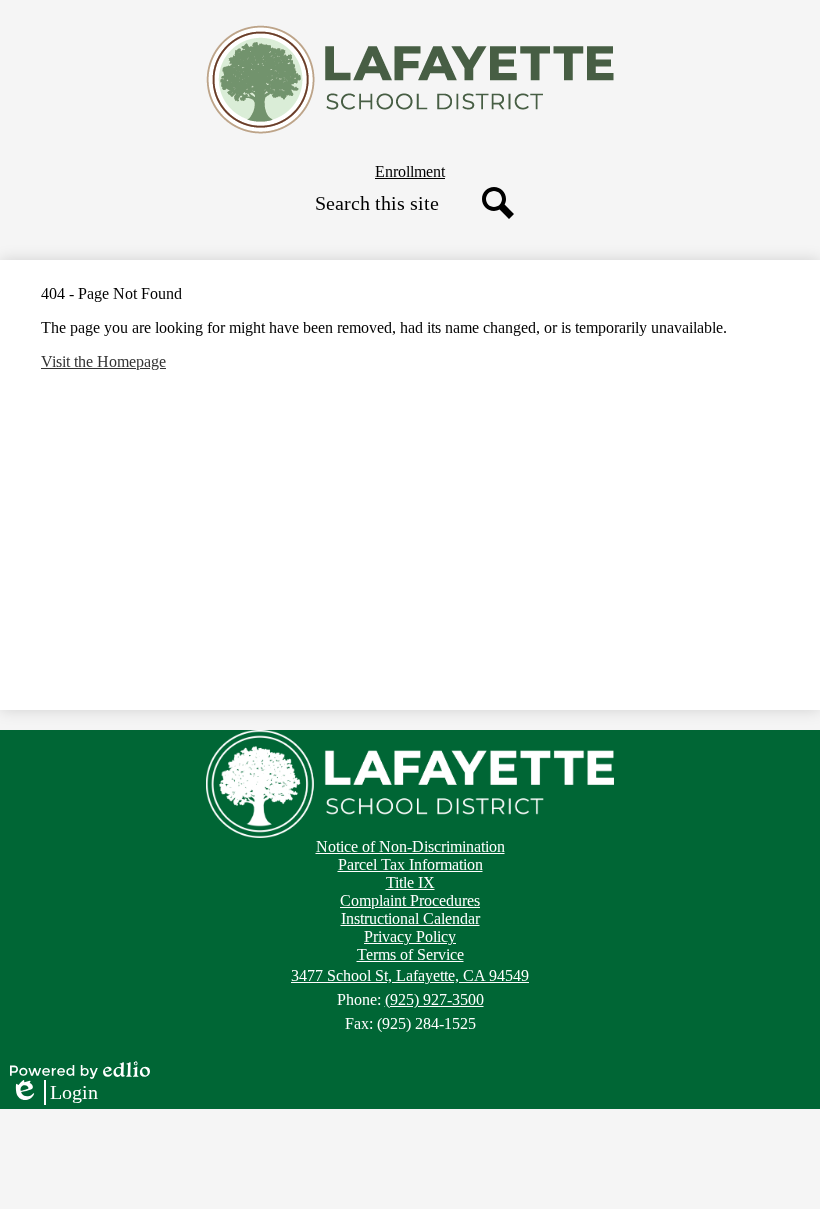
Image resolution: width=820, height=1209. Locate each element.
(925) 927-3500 (434, 999)
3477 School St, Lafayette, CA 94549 (410, 975)
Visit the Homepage (103, 361)
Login (54, 1093)
